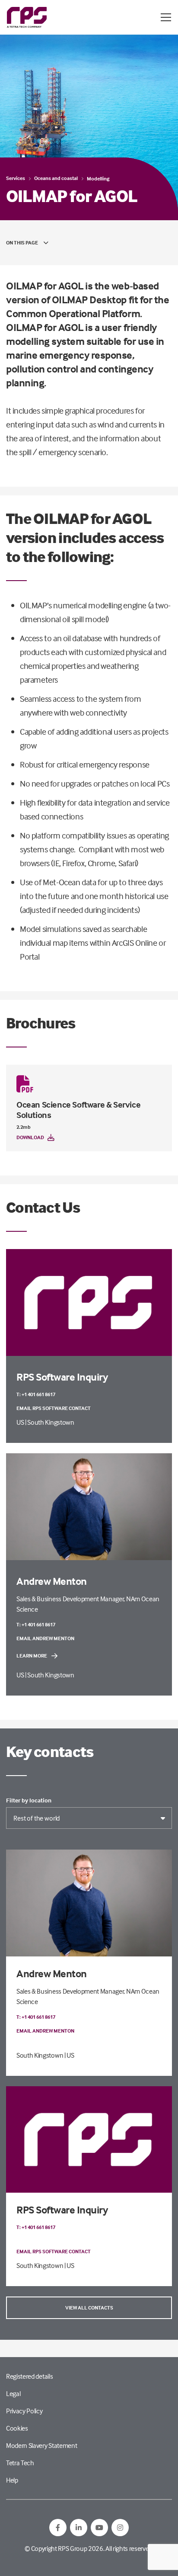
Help (12, 2480)
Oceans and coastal (56, 178)
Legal (13, 2393)
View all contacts (89, 2308)
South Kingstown (51, 1422)
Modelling (98, 178)
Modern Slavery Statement (41, 2445)
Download (30, 1137)
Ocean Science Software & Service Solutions (78, 1110)
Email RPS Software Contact (54, 1408)
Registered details (29, 2376)
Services (16, 178)
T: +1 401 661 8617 (36, 1394)
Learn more (32, 1656)
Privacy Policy (24, 2411)
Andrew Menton (52, 1974)
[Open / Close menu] (166, 17)
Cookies (17, 2428)
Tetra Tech (20, 2463)
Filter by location (29, 1800)
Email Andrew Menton (45, 1638)
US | (22, 1422)
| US (69, 2055)
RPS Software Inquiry (62, 2210)
